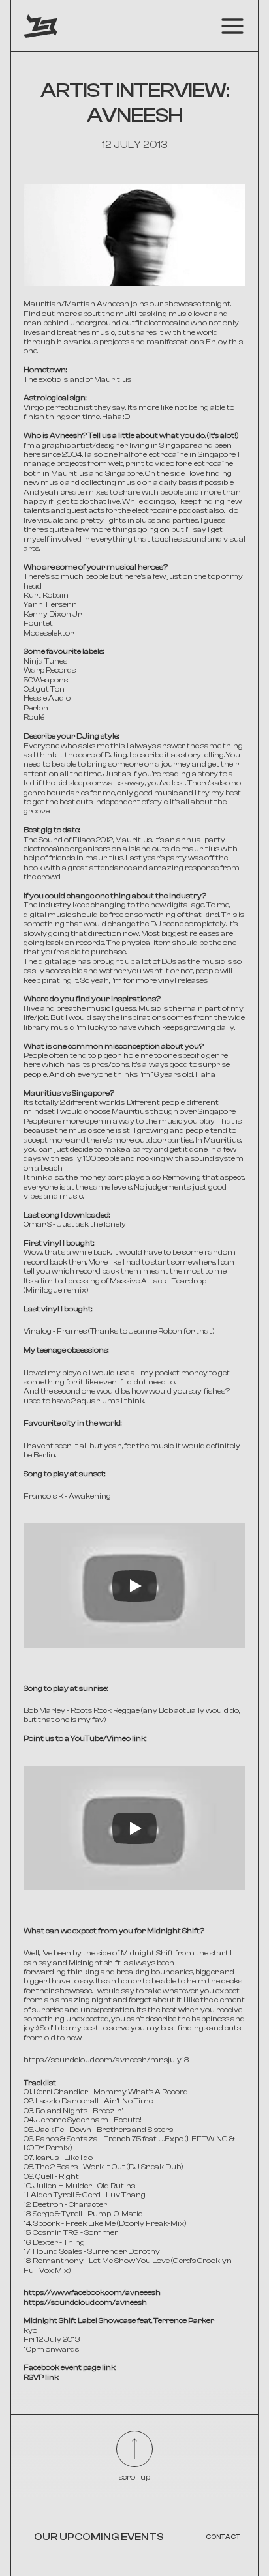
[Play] (134, 1586)
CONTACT (223, 2537)
